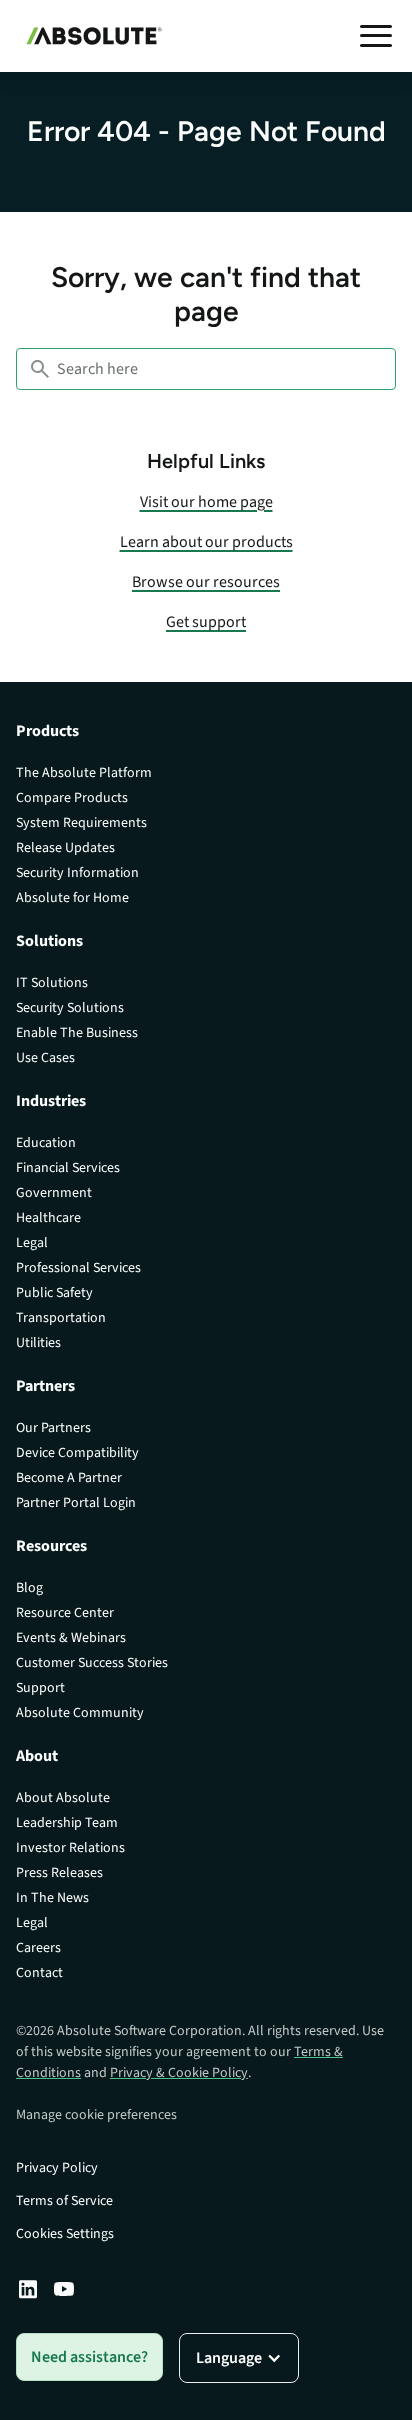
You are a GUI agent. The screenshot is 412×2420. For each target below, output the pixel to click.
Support (40, 1688)
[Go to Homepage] (89, 36)
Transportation (61, 1318)
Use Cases (45, 1058)
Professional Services (78, 1268)
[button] (376, 36)
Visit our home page (206, 502)
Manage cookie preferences (96, 2115)
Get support (206, 622)
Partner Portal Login (76, 1503)
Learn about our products (206, 542)
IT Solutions (52, 983)
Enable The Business (77, 1033)
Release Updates (65, 848)
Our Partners (53, 1428)
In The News (52, 1898)
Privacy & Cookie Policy (179, 2073)
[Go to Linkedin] (28, 2289)
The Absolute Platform (84, 773)
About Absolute (63, 1798)
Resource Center (65, 1613)
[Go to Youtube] (64, 2289)
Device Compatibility (77, 1453)
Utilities (38, 1343)
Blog (29, 1588)
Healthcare (48, 1218)
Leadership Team (67, 1823)
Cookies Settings (65, 2234)
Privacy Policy (57, 2168)
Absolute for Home (72, 898)
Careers (38, 1948)
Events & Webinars (71, 1638)
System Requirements (81, 823)
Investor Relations (70, 1848)
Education (46, 1143)
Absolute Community (80, 1713)
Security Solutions (70, 1008)
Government (54, 1193)
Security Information (77, 873)
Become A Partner (69, 1478)
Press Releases (59, 1873)
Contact (39, 1973)
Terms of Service (64, 2201)
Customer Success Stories (92, 1663)
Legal (32, 1243)
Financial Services (68, 1168)
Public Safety (54, 1293)
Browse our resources (206, 582)
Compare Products (72, 798)
